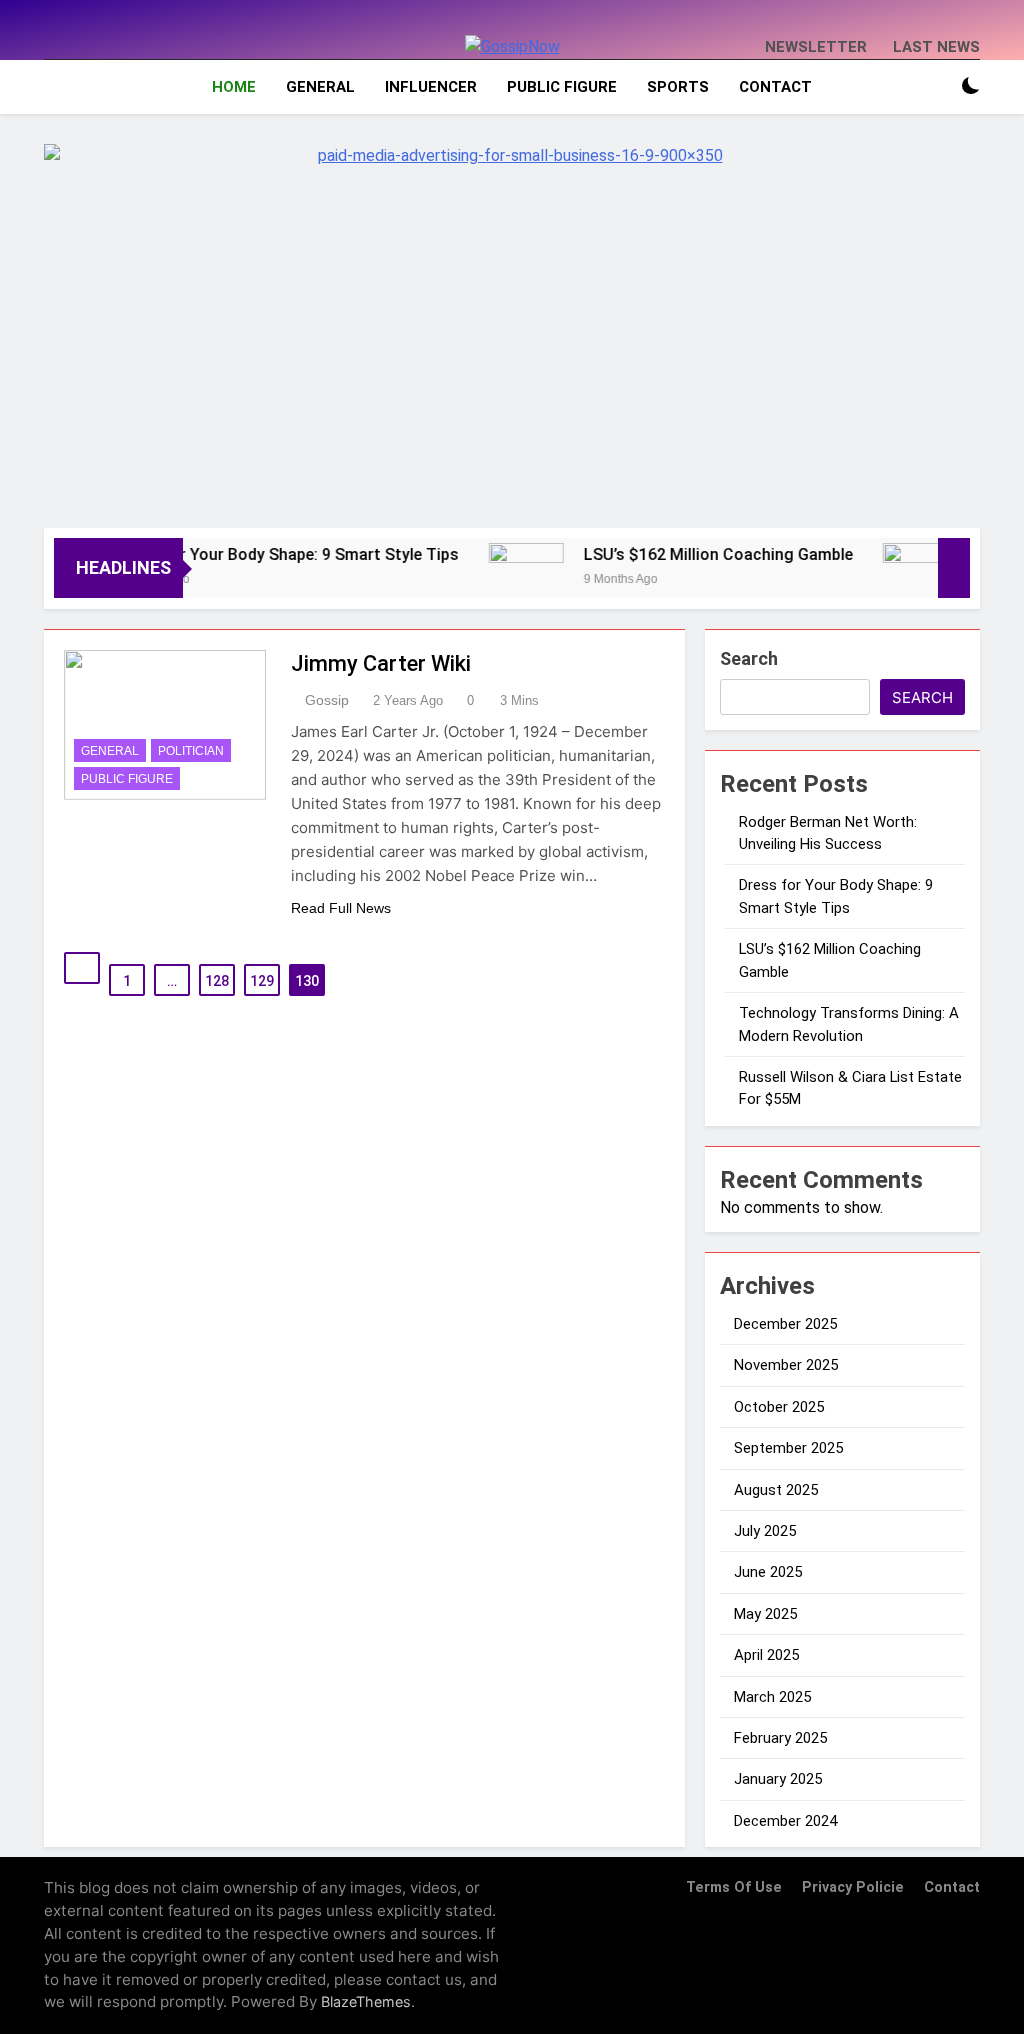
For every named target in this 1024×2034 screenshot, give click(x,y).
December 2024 (785, 1821)
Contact (775, 87)
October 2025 (779, 1407)
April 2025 (766, 1655)
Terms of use (734, 1887)
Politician (191, 751)
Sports (678, 87)
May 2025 (765, 1614)
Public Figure (562, 87)
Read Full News (341, 908)
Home (234, 87)
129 (262, 981)
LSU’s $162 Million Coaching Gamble (692, 554)
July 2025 (765, 1531)
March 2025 (772, 1697)
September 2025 (788, 1448)
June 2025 (768, 1572)
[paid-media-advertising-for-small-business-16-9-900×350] (512, 326)
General (320, 87)
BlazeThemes (366, 2001)
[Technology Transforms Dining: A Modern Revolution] (894, 580)
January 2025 (778, 1779)
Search (749, 658)
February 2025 (780, 1738)
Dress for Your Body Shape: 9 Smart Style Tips (261, 554)
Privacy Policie (853, 1887)
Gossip (327, 700)
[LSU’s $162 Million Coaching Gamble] (500, 580)
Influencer (431, 87)
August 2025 (776, 1490)
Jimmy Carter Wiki (381, 663)
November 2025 (786, 1365)
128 (217, 981)
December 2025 (785, 1324)
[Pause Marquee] (954, 568)
